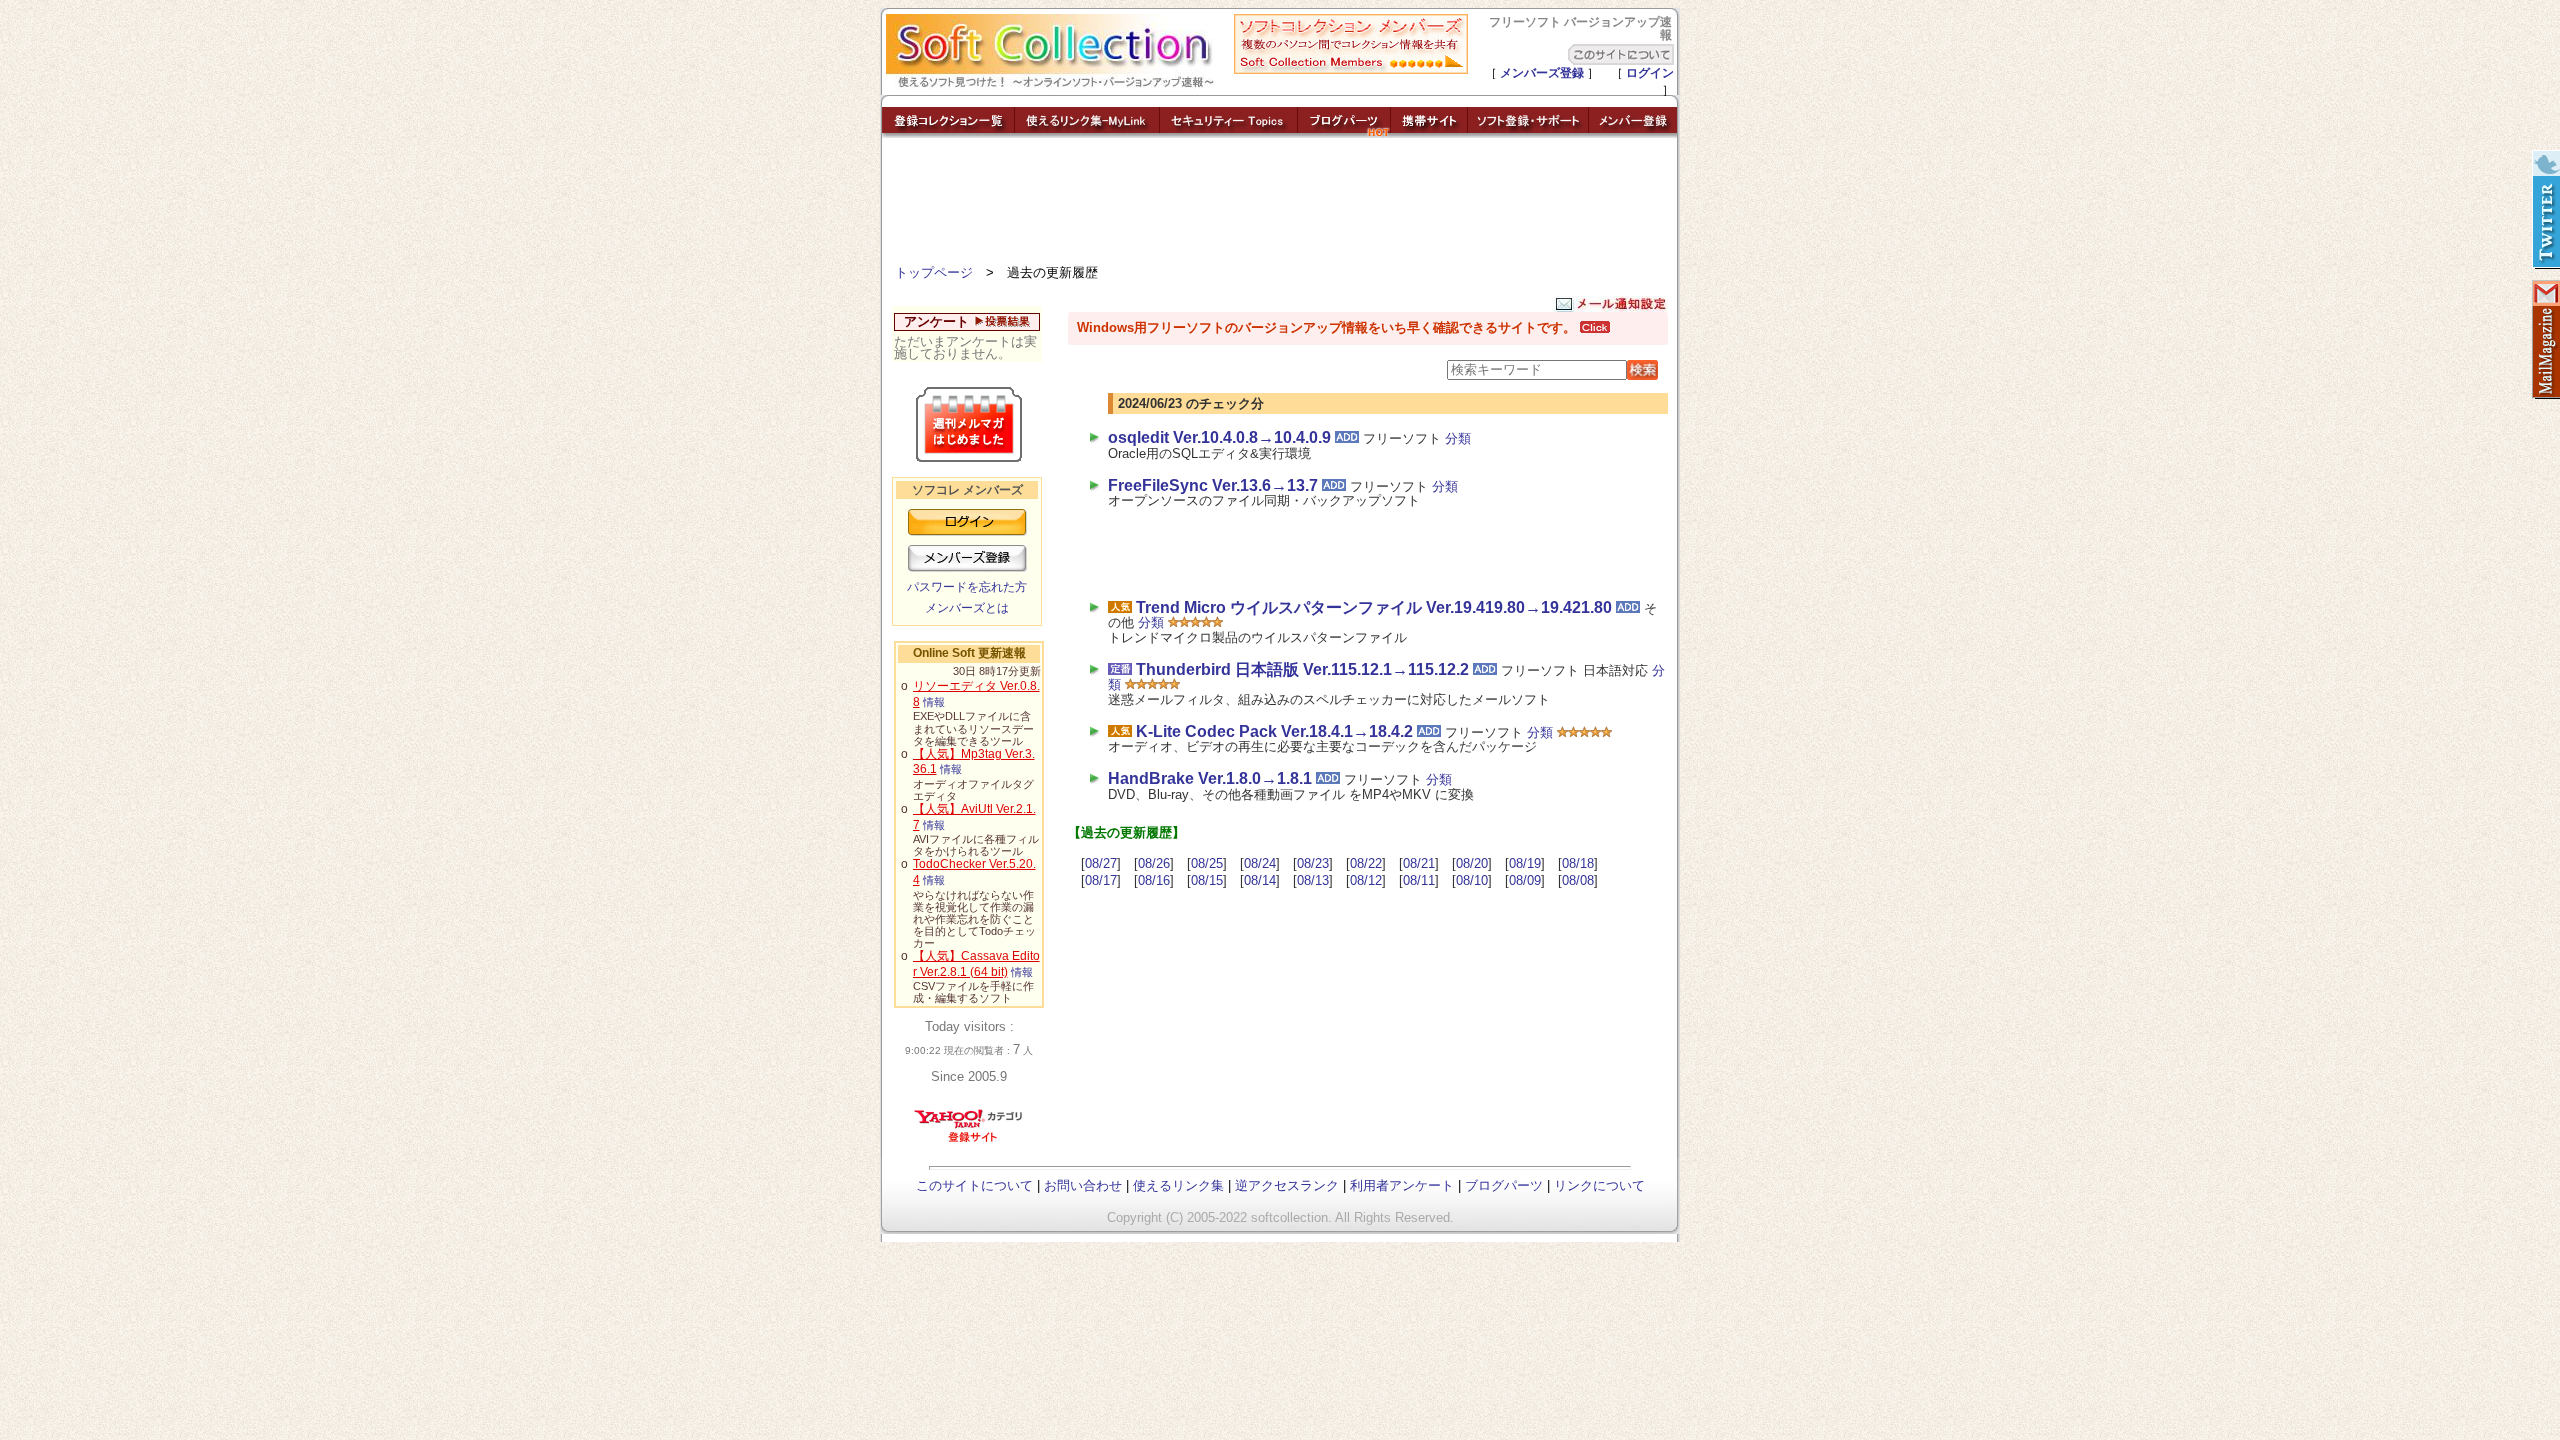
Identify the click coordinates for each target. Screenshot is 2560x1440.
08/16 (1154, 880)
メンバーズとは (967, 608)
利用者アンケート (1402, 1185)
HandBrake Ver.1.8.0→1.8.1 (1210, 778)
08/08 (1578, 880)
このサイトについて (974, 1185)
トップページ (934, 272)
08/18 (1578, 863)
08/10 (1472, 880)
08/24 (1260, 863)
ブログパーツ (1504, 1185)
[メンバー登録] (1633, 132)
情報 (934, 702)
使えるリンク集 (1178, 1185)
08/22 (1366, 863)
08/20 (1472, 863)
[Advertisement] (1280, 205)
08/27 (1101, 863)
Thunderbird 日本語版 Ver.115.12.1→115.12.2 (1302, 669)
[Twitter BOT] (2545, 210)
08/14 (1260, 880)
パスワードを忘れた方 (967, 587)
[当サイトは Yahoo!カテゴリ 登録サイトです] (969, 1141)
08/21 (1419, 863)
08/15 (1207, 880)
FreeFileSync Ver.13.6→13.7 (1213, 485)
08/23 (1313, 863)
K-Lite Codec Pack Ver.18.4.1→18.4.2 (1274, 731)
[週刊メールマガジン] (2545, 340)
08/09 (1525, 880)
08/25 (1207, 863)
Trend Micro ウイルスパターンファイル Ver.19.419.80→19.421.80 (1374, 607)
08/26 (1154, 863)
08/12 (1366, 880)
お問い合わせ (1083, 1185)
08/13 (1313, 880)
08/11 (1419, 880)
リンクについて (1599, 1185)
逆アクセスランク (1287, 1185)
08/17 (1101, 880)
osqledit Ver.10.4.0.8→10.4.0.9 (1219, 437)
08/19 (1525, 863)
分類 (1458, 438)
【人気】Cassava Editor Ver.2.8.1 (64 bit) (976, 964)
